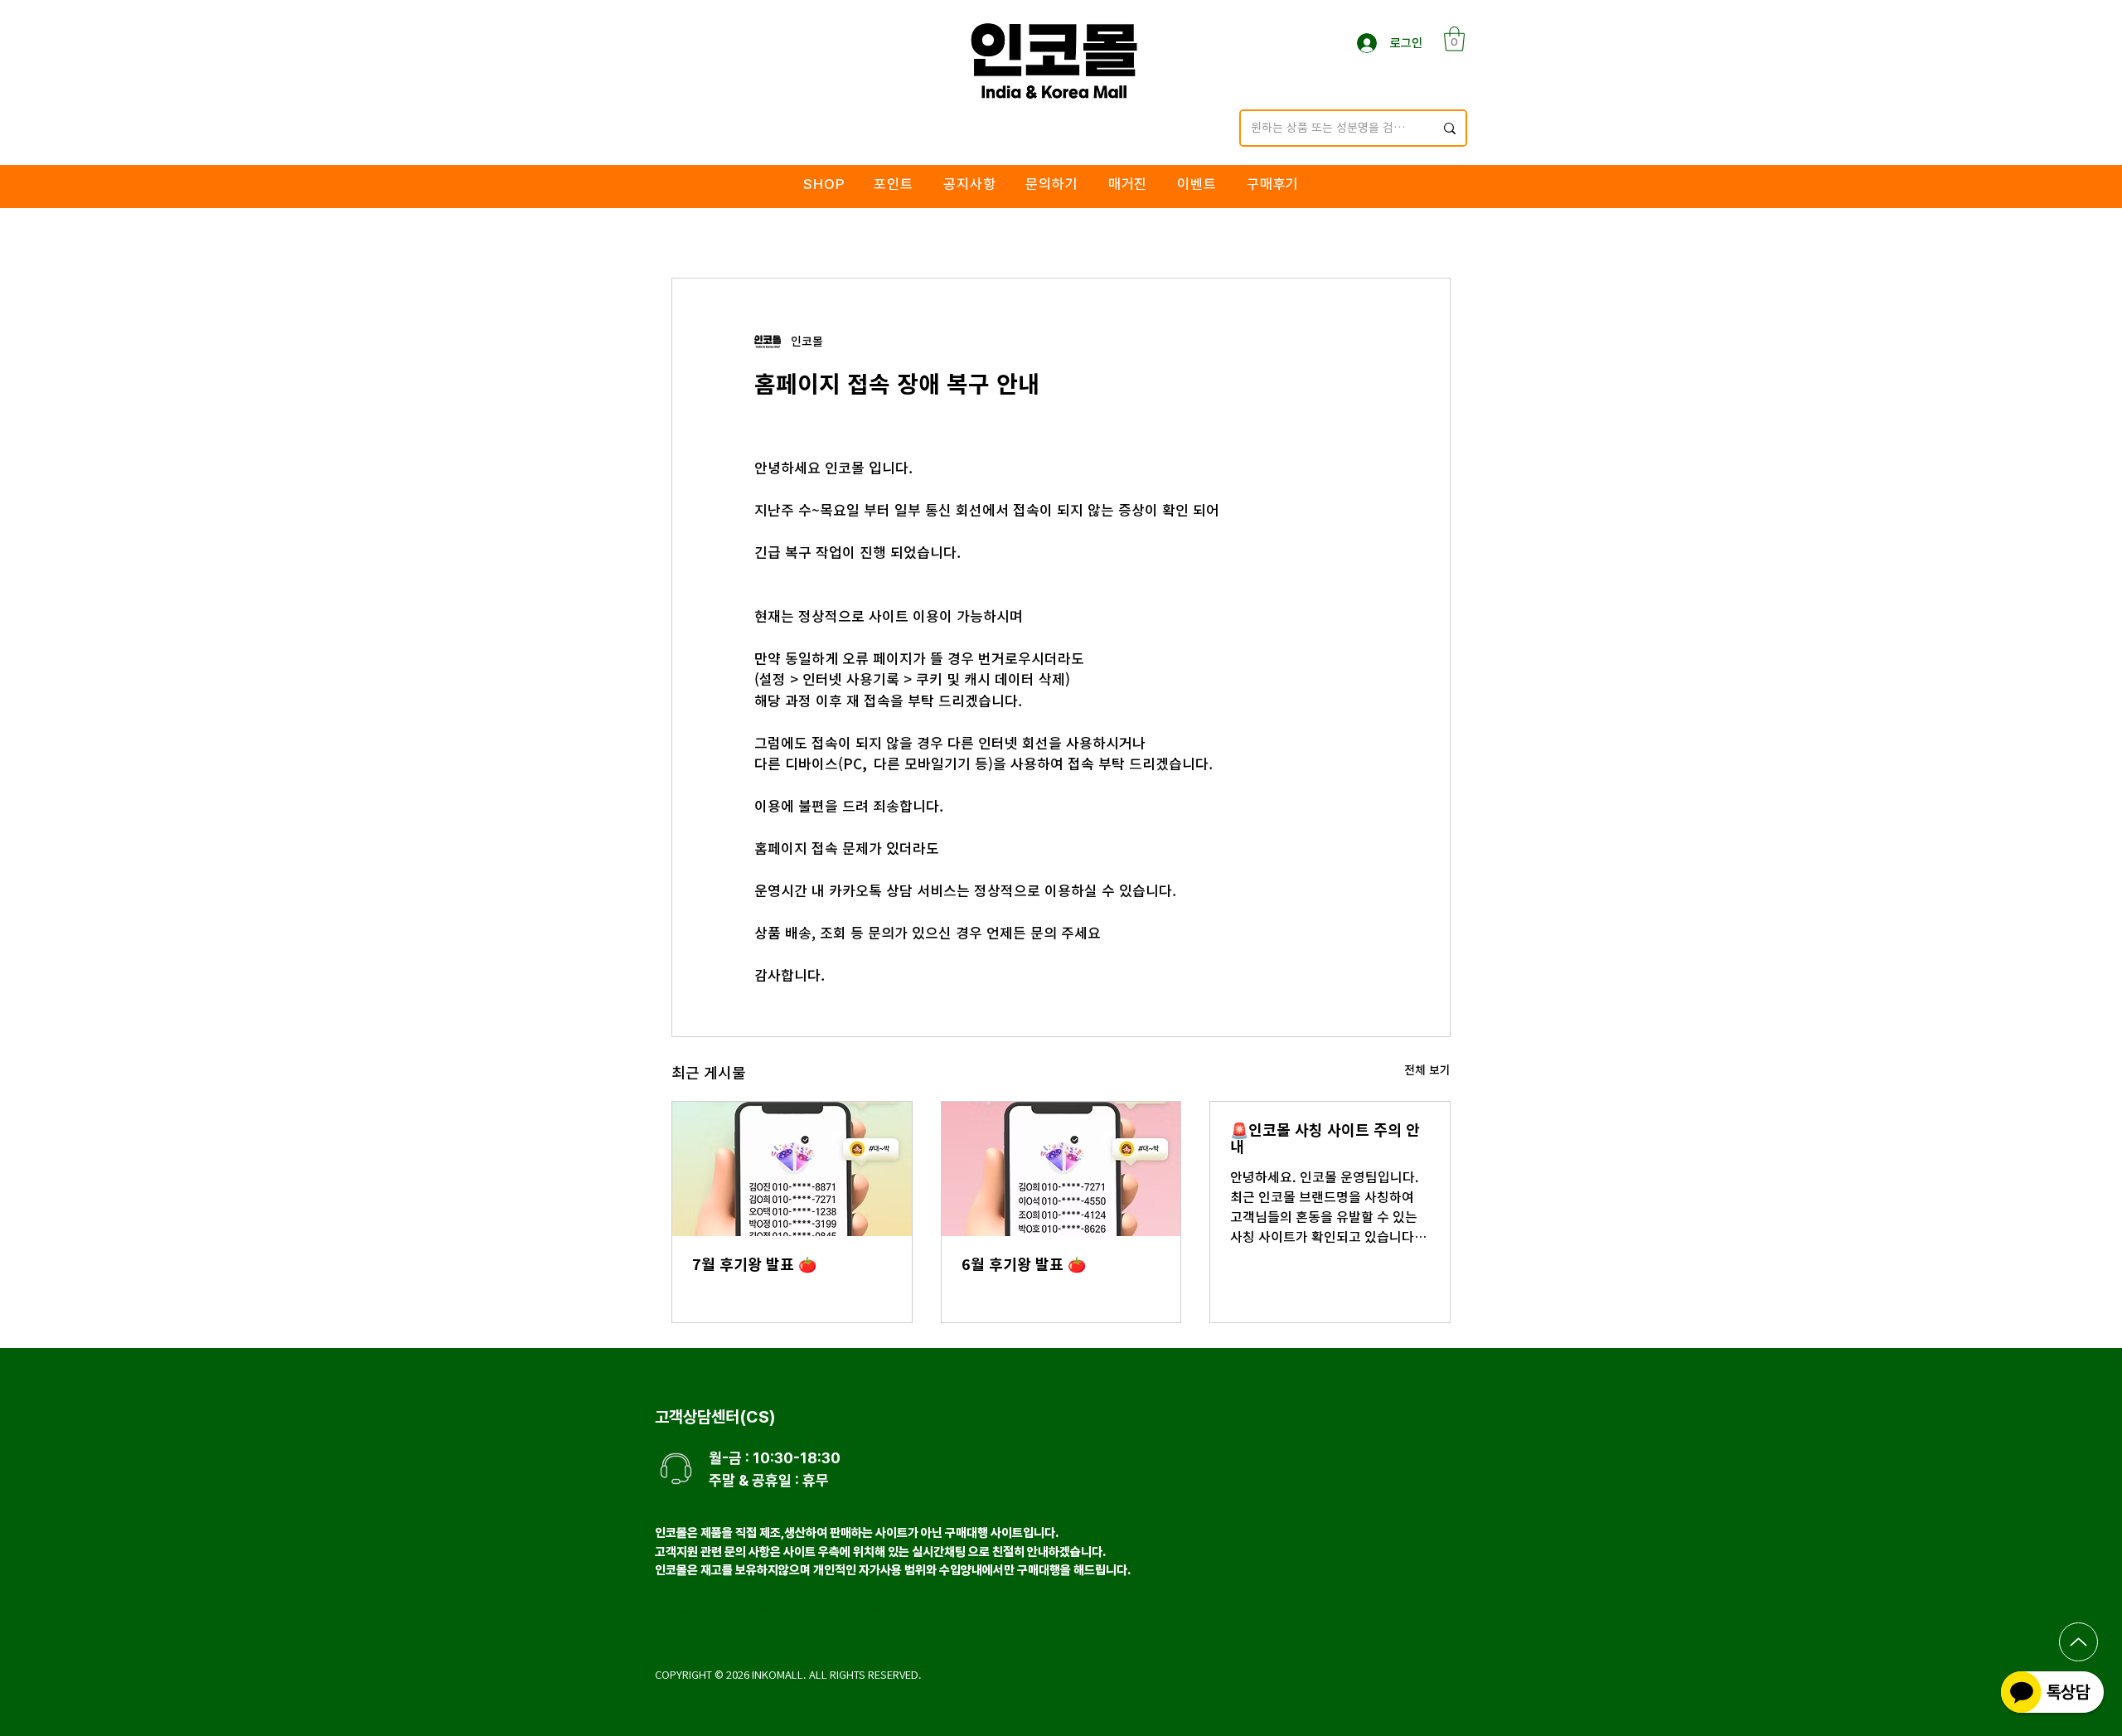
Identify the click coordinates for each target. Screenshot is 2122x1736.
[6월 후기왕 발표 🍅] (1061, 1169)
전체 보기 (1427, 1070)
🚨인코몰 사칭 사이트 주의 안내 (1325, 1138)
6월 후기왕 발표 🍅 (1024, 1264)
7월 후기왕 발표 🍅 (754, 1264)
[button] (1454, 39)
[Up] (2078, 1642)
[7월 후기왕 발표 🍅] (792, 1169)
